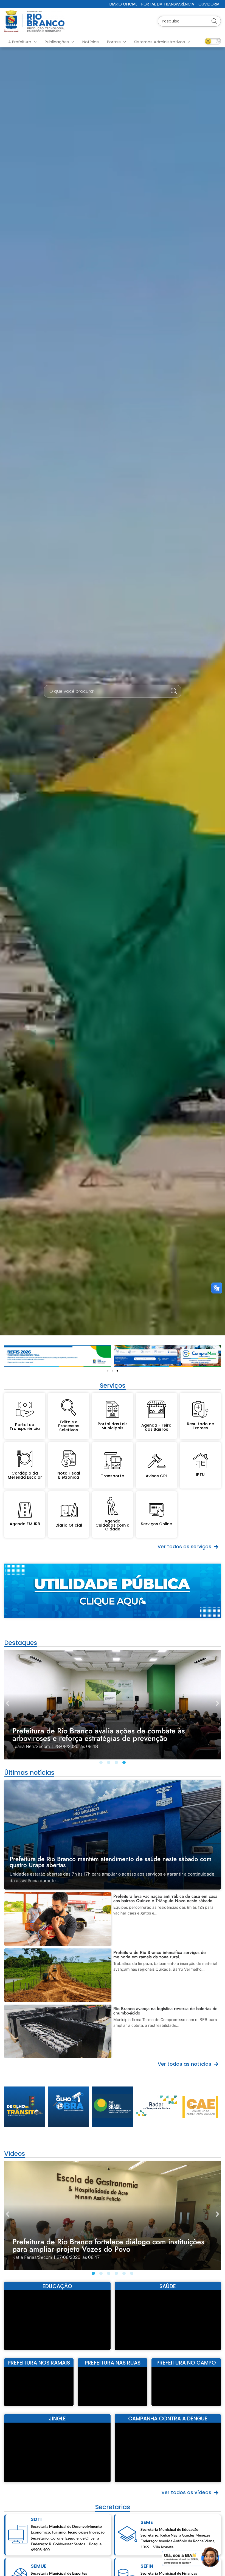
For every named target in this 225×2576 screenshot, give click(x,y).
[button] (8, 1354)
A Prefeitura (20, 42)
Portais (114, 42)
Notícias (91, 42)
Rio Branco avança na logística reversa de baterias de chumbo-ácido (165, 2011)
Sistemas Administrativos (160, 42)
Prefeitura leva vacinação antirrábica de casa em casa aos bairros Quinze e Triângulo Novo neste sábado (165, 1898)
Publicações (57, 42)
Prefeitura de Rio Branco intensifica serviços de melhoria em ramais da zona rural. (160, 1955)
